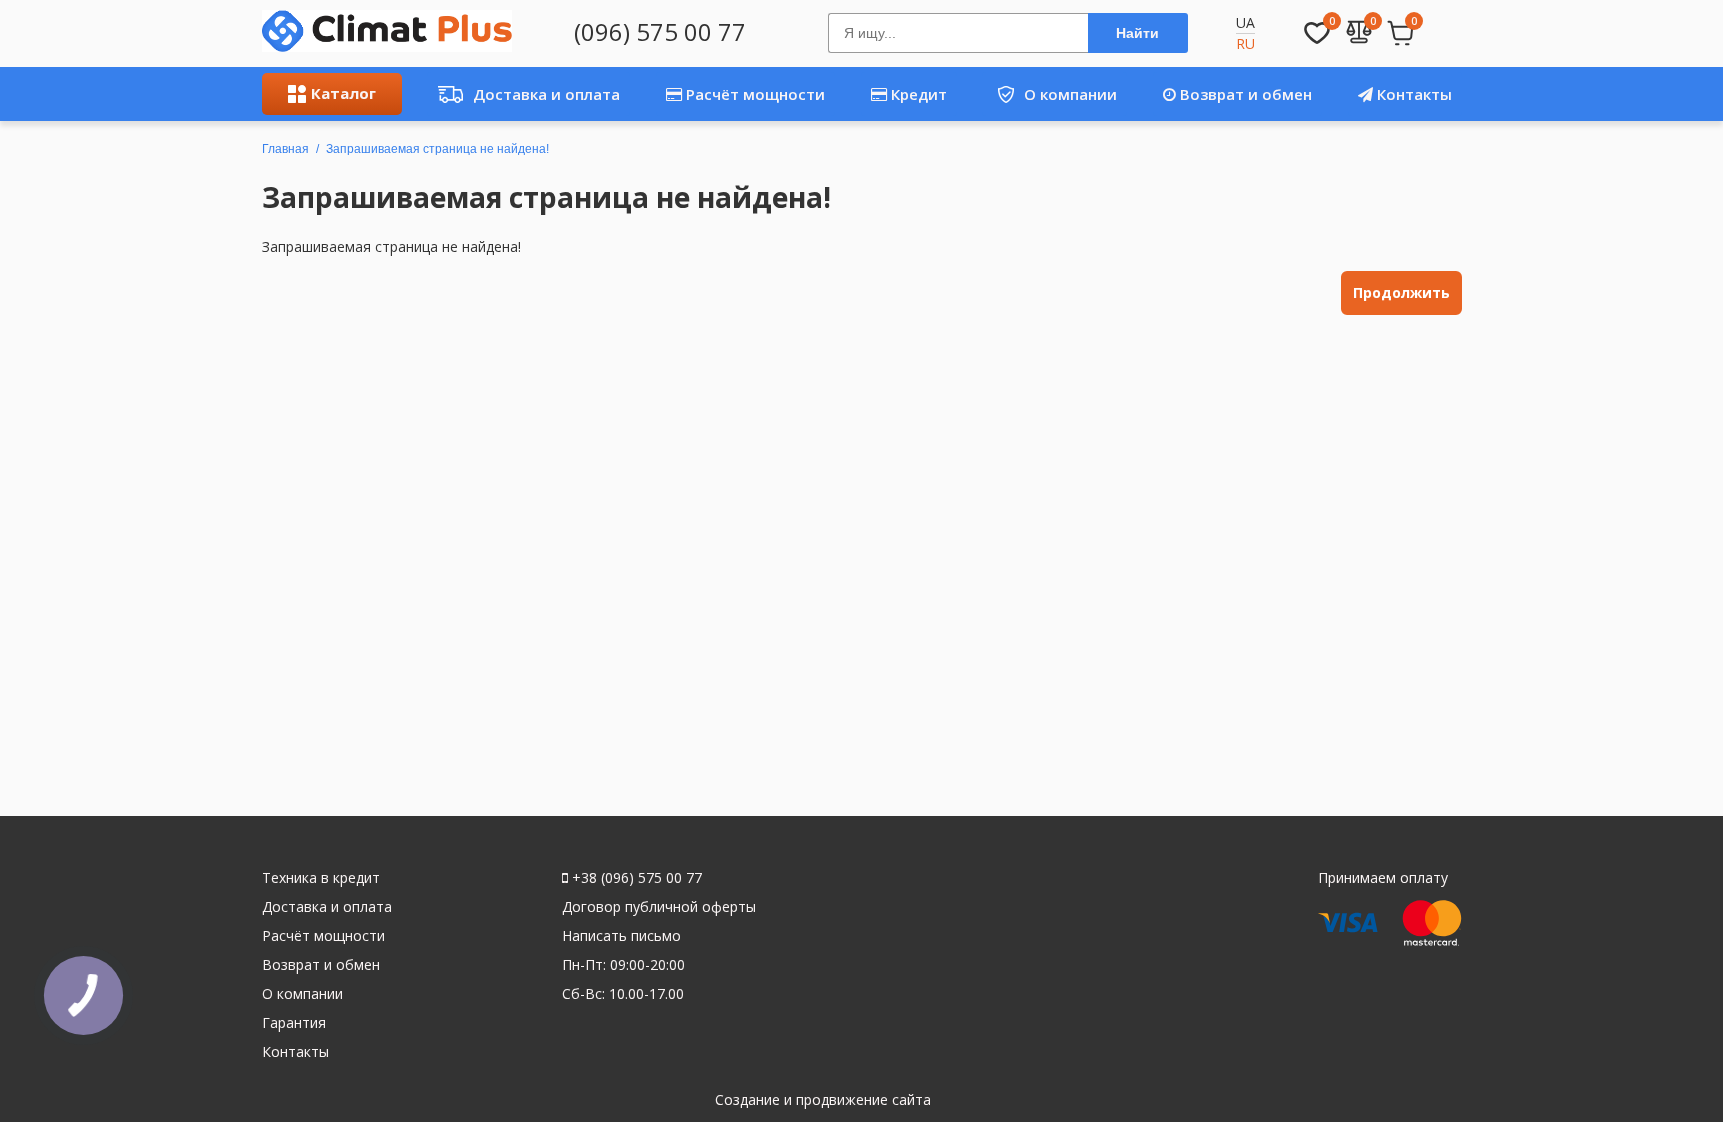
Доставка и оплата (523, 94)
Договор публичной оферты (659, 906)
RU (1245, 43)
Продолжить (1401, 292)
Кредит (917, 94)
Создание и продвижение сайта (823, 1099)
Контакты (1412, 94)
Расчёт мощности (753, 94)
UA (1245, 22)
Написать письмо (621, 935)
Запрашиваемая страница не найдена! (437, 149)
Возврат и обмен (1244, 94)
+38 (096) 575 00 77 (635, 877)
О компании (1049, 94)
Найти (1137, 33)
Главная (285, 149)
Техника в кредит (321, 877)
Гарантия (294, 1022)
